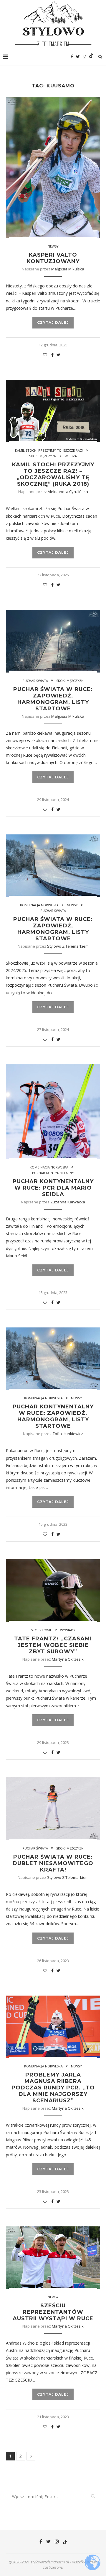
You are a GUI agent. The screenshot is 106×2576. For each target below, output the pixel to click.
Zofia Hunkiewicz (68, 1434)
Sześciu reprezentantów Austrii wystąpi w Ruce (53, 2312)
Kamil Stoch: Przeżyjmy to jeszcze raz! (49, 450)
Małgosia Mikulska (68, 269)
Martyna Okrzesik (68, 1659)
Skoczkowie (41, 1630)
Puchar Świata (35, 681)
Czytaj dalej (53, 322)
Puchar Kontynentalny (53, 1173)
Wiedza (71, 456)
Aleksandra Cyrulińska (68, 492)
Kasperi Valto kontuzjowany (53, 258)
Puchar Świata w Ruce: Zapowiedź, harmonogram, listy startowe (53, 699)
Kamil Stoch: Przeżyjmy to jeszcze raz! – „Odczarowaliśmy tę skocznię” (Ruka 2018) (53, 474)
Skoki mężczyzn (43, 456)
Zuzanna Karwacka (68, 1202)
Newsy (53, 246)
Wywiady (68, 1630)
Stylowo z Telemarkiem (68, 946)
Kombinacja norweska (39, 905)
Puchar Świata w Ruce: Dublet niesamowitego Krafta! (53, 1863)
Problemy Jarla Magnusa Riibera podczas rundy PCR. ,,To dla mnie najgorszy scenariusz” (53, 2088)
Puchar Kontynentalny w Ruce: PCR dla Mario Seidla (53, 1188)
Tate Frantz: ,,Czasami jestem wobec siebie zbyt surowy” (53, 1645)
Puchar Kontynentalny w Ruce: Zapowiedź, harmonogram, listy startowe (53, 1416)
